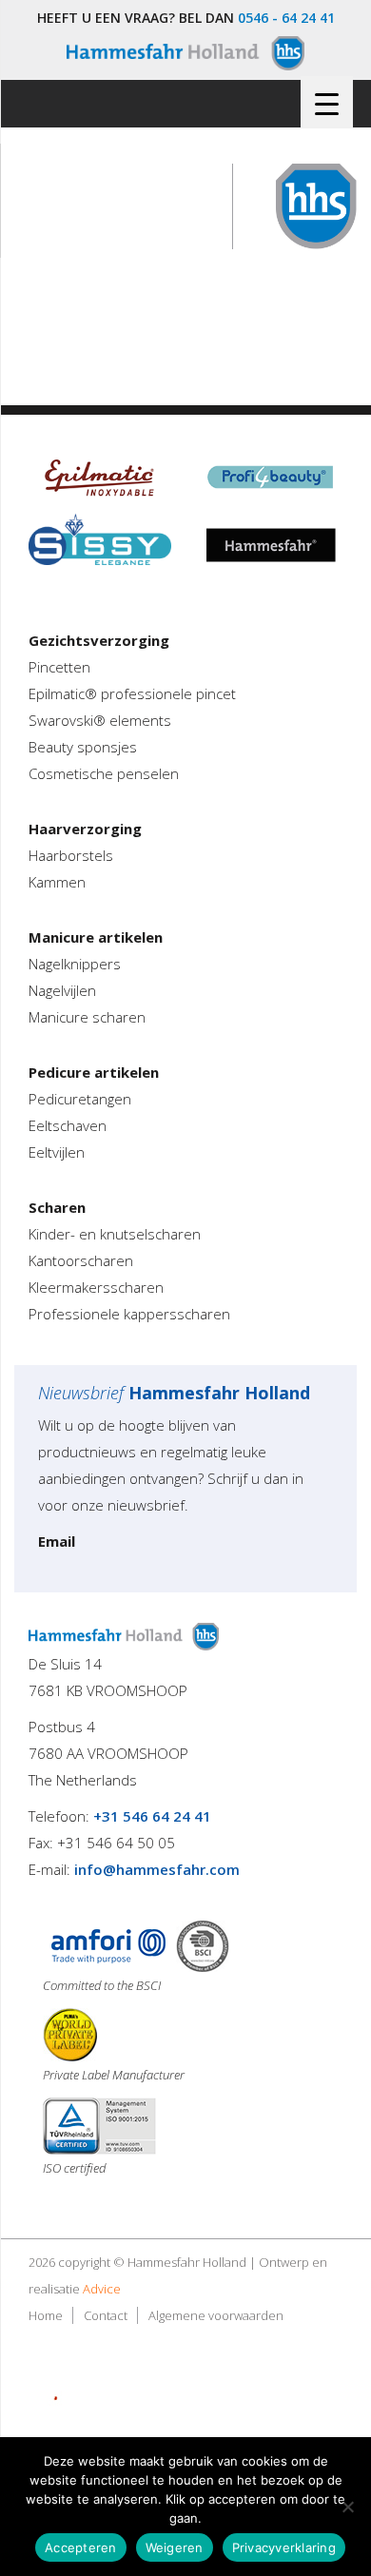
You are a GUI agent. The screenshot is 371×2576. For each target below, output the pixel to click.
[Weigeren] (347, 2507)
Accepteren (81, 2547)
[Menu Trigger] (327, 102)
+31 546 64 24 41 (152, 1816)
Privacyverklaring (284, 2547)
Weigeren (175, 2547)
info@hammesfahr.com (157, 1869)
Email (57, 1541)
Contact (106, 2315)
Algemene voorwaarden (216, 2315)
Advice (102, 2289)
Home (46, 2315)
